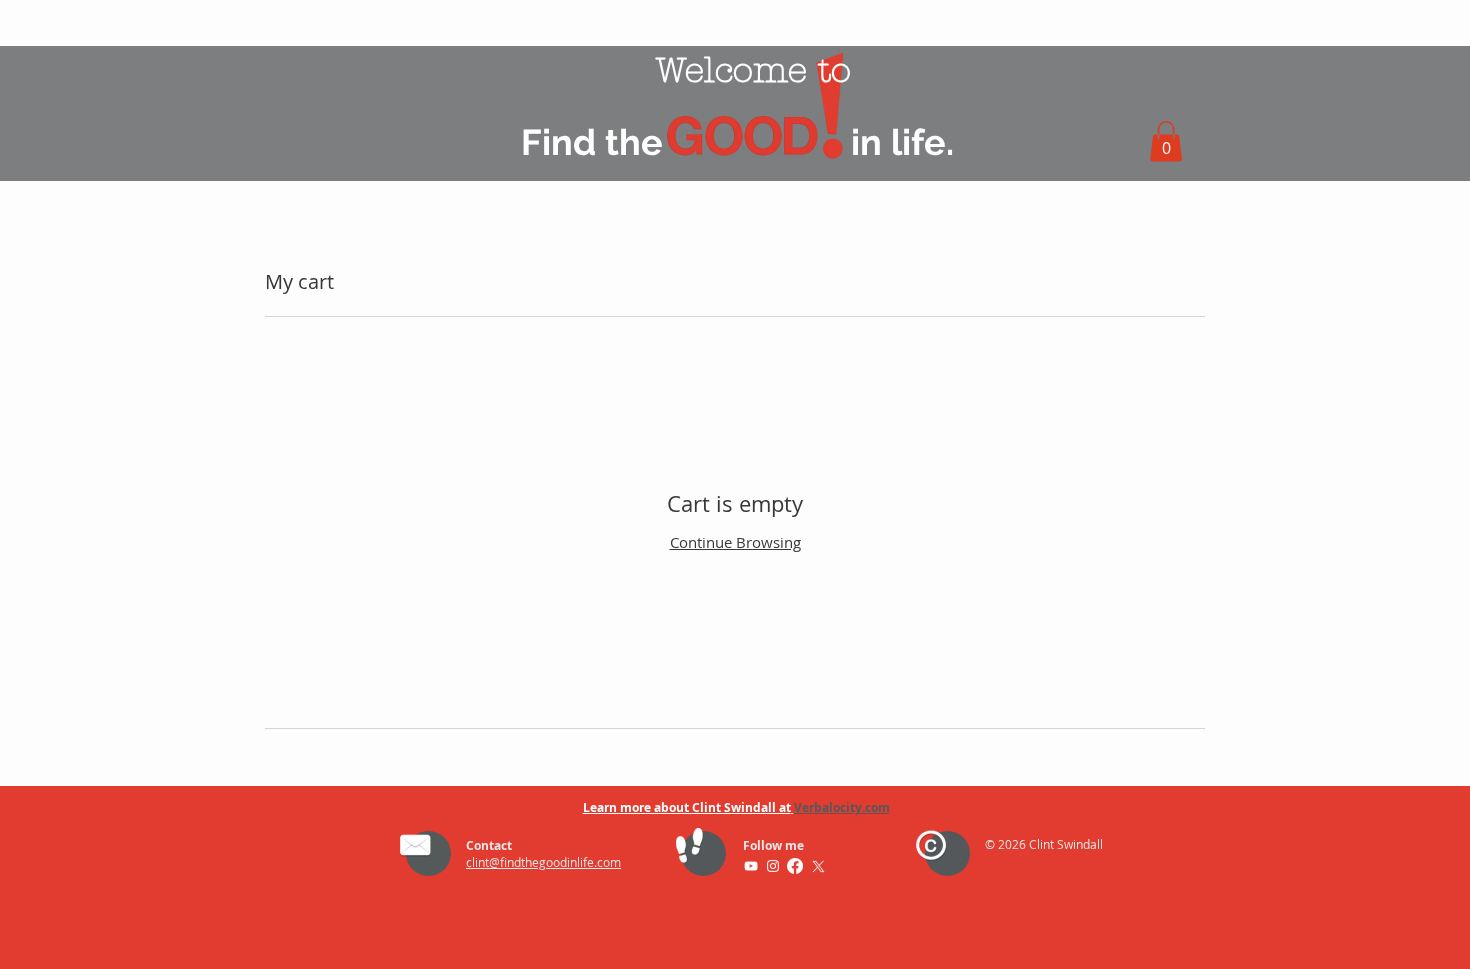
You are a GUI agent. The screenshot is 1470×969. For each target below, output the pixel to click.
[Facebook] (795, 866)
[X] (817, 866)
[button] (1166, 141)
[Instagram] (773, 866)
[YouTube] (751, 866)
